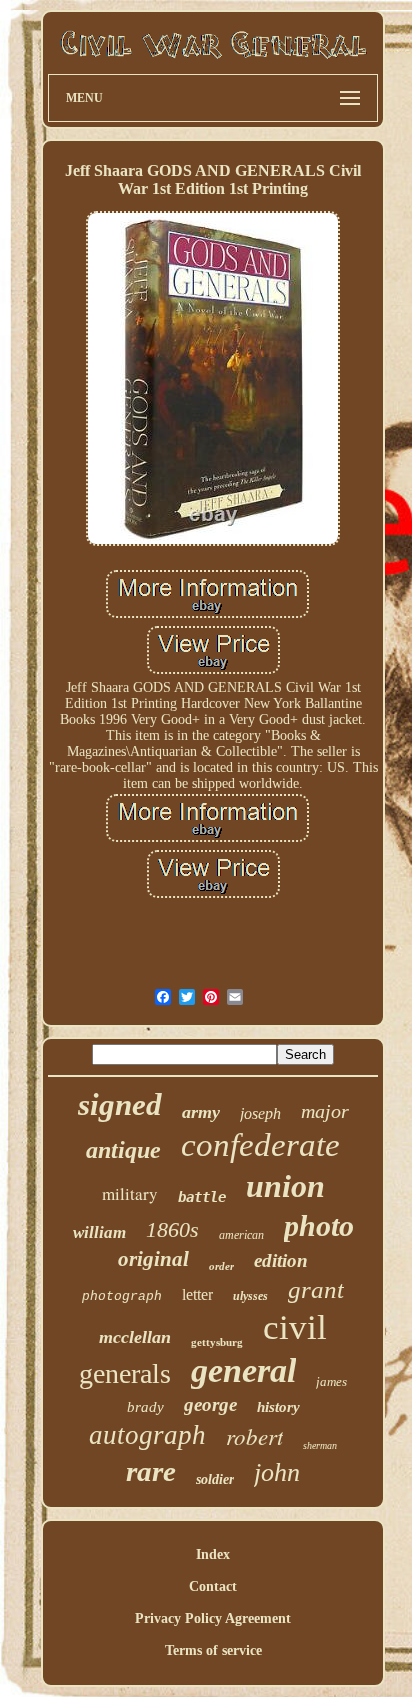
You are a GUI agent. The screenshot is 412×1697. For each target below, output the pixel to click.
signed (120, 1104)
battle (202, 1197)
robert (254, 1435)
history (278, 1407)
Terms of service (213, 1650)
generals (125, 1373)
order (221, 1266)
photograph (122, 1296)
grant (316, 1289)
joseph (260, 1113)
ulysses (250, 1296)
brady (145, 1407)
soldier (215, 1479)
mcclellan (135, 1337)
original (153, 1259)
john (277, 1472)
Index (213, 1554)
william (99, 1232)
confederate (260, 1145)
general (243, 1370)
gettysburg (217, 1342)
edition (281, 1260)
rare (151, 1471)
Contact (213, 1586)
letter (197, 1294)
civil (295, 1327)
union (285, 1186)
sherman (320, 1445)
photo (319, 1225)
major (325, 1111)
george (210, 1404)
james (331, 1381)
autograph (147, 1435)
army (201, 1112)
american (241, 1235)
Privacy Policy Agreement (213, 1618)
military (130, 1193)
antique (123, 1150)
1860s (172, 1229)
